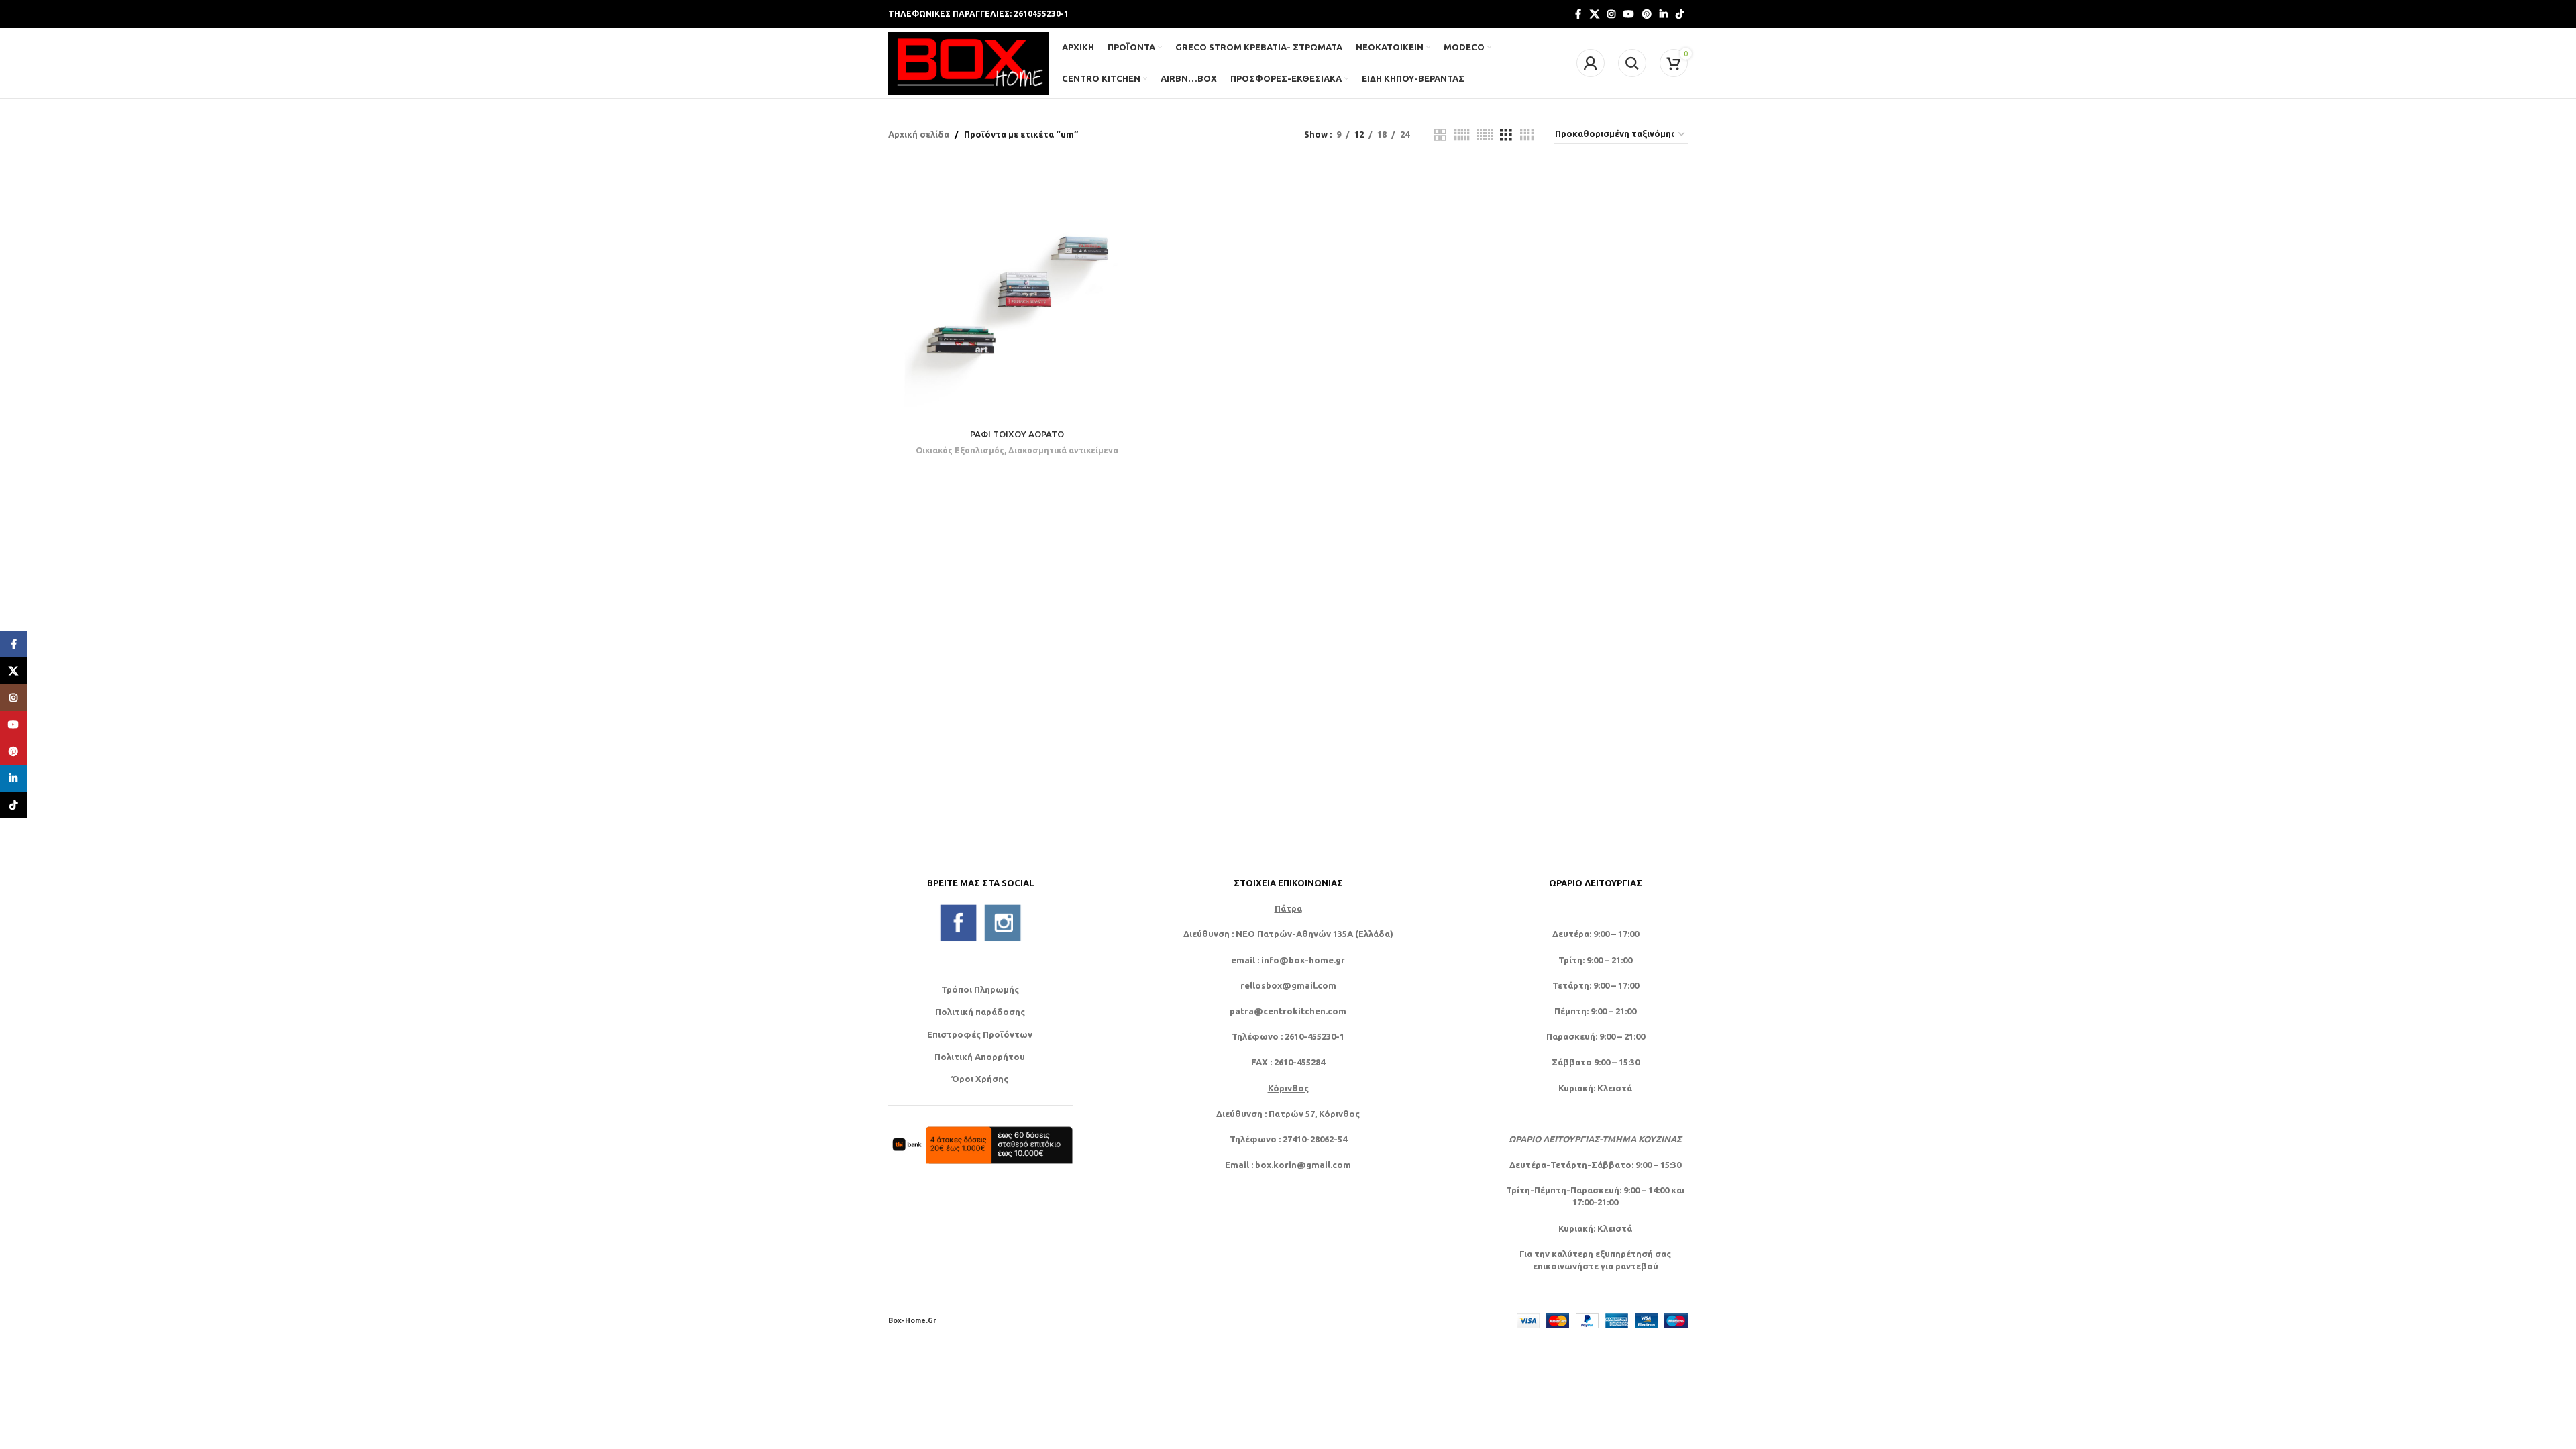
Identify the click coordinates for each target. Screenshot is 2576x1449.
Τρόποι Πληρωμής (980, 989)
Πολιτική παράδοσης (980, 1012)
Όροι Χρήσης (980, 1079)
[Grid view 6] (1485, 135)
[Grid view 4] (1527, 135)
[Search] (1632, 63)
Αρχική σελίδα (919, 134)
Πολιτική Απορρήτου (980, 1057)
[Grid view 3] (1506, 135)
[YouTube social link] (1629, 14)
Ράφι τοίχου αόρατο (1017, 434)
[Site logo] (968, 62)
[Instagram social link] (1611, 14)
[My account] (1591, 63)
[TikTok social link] (1680, 14)
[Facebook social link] (1578, 14)
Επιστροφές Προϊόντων (980, 1034)
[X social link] (1595, 14)
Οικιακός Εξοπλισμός (960, 450)
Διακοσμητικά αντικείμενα (1063, 450)
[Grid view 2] (1440, 135)
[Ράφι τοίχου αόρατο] (1017, 293)
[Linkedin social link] (1664, 14)
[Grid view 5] (1462, 135)
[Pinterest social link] (1647, 14)
